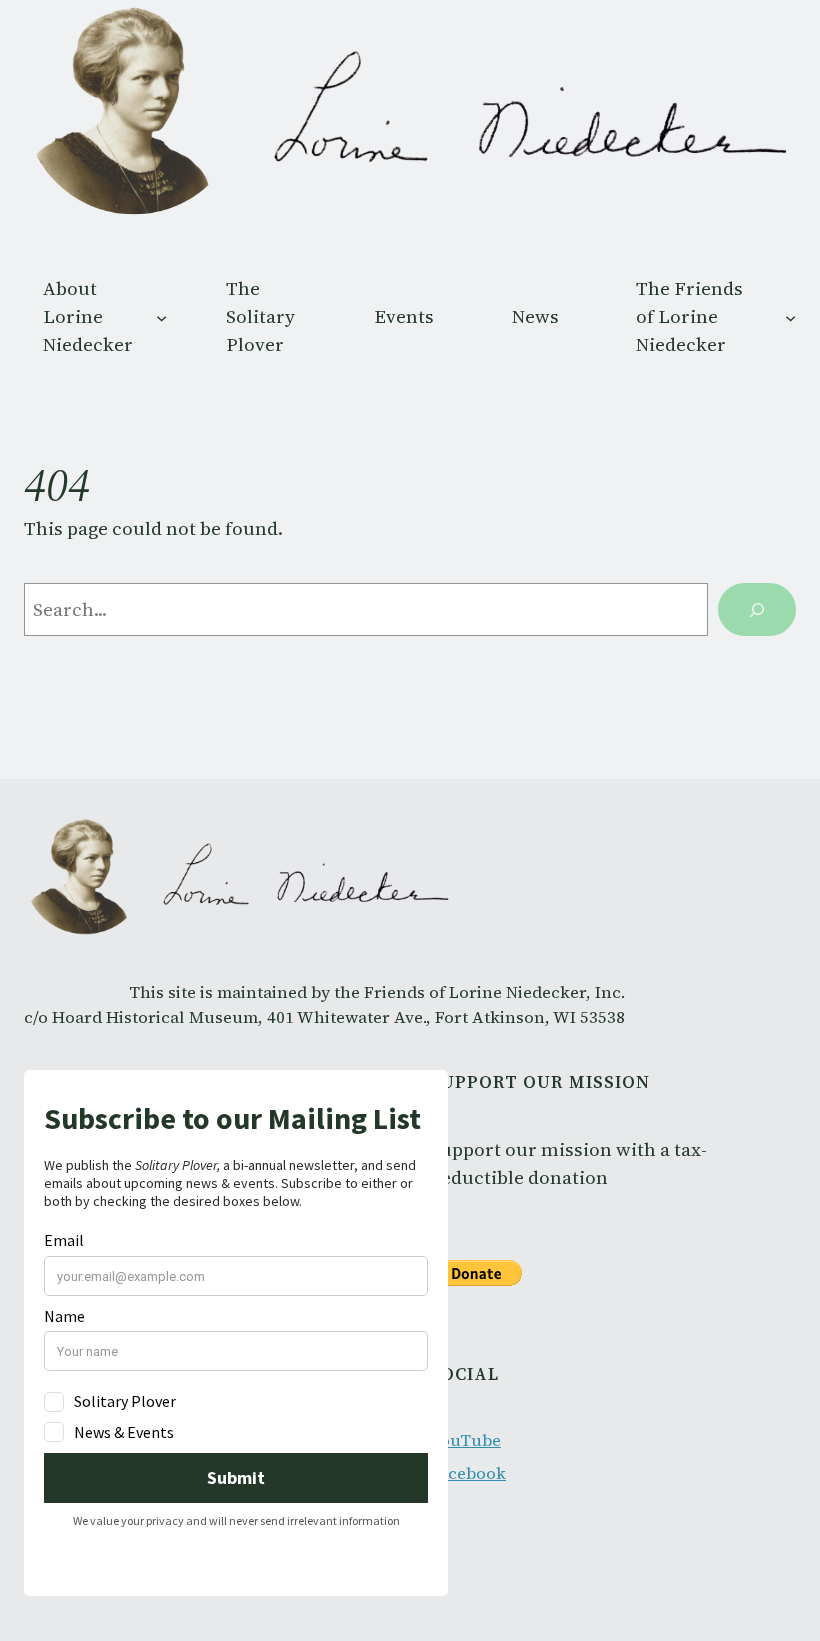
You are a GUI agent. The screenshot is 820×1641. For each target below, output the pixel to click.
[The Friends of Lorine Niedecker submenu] (790, 316)
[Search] (757, 609)
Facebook (468, 1473)
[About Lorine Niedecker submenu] (161, 316)
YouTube (465, 1440)
